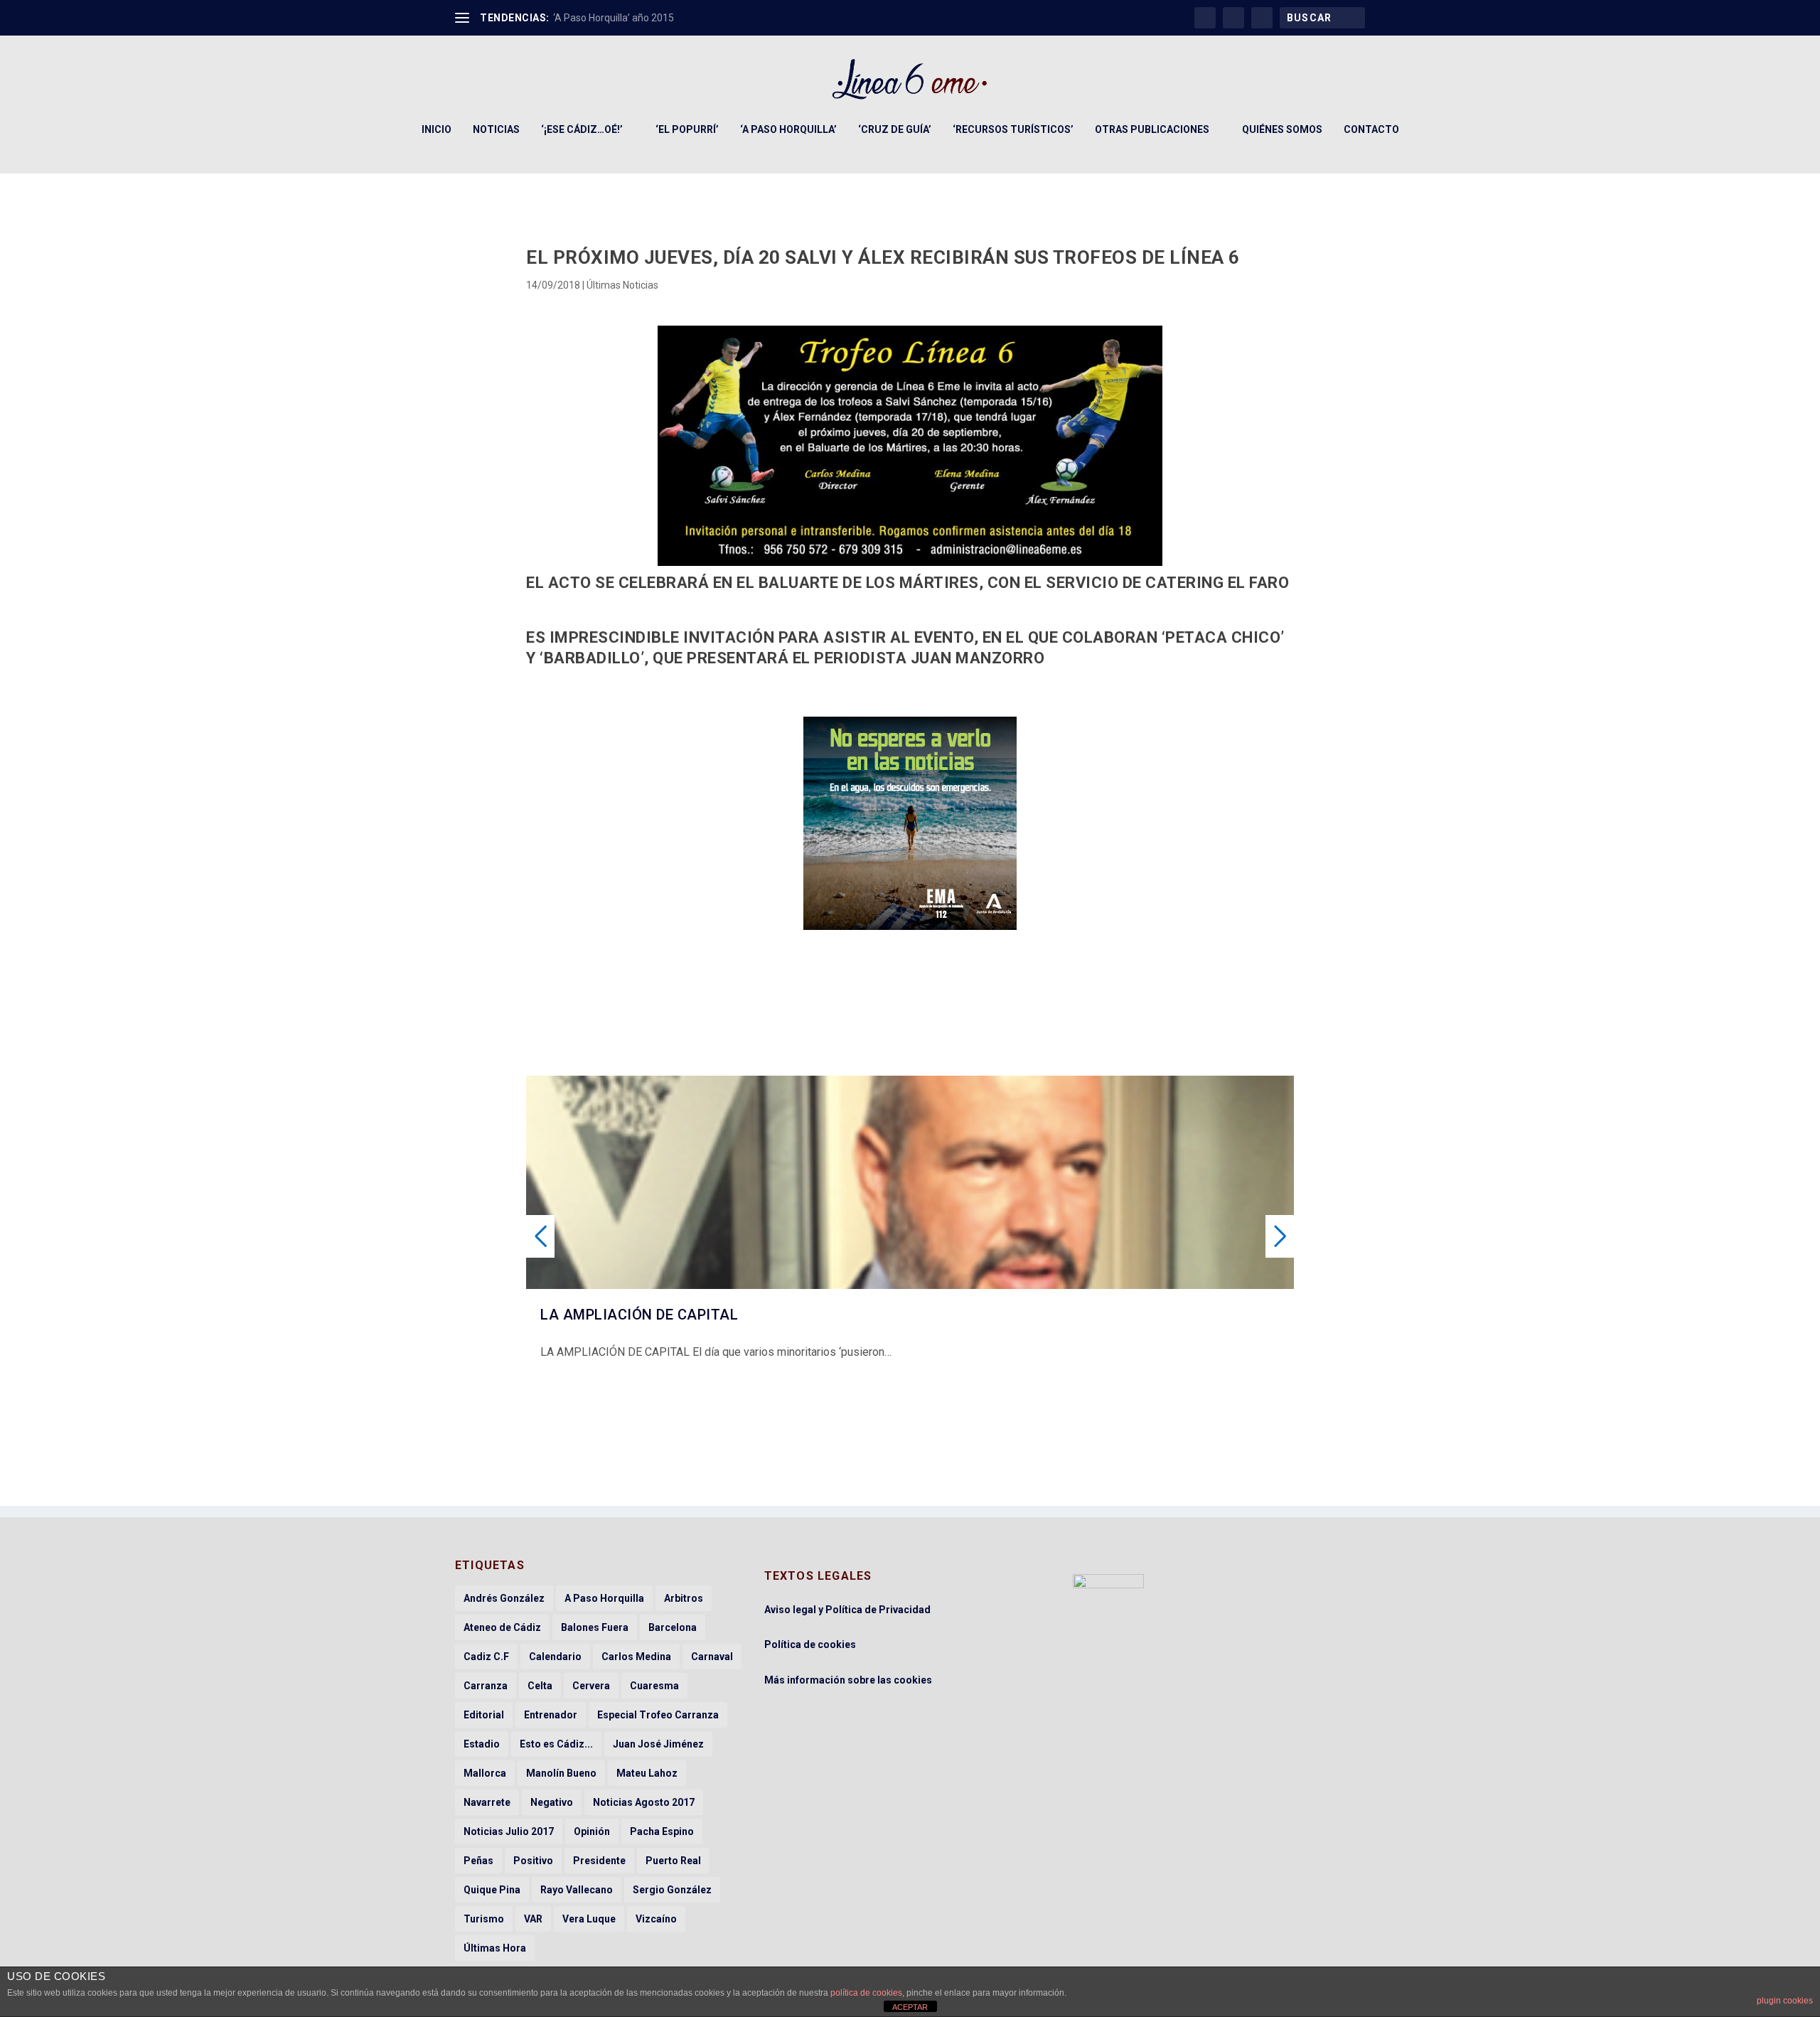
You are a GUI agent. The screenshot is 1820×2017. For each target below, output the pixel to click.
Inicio (437, 129)
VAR (533, 1919)
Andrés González (504, 1598)
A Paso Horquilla (604, 1598)
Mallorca (485, 1773)
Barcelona (673, 1627)
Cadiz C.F (486, 1657)
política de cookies (866, 1993)
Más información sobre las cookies (848, 1680)
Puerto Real (673, 1861)
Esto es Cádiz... (556, 1744)
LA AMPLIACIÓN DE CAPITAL (639, 1315)
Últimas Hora (495, 1948)
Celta (540, 1686)
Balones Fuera (595, 1627)
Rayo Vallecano (577, 1890)
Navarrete (487, 1802)
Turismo (484, 1919)
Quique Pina (492, 1890)
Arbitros (684, 1598)
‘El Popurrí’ (687, 129)
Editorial (484, 1715)
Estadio (482, 1744)
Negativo (552, 1802)
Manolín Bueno (561, 1773)
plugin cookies (1785, 2001)
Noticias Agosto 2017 (644, 1802)
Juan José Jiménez (658, 1744)
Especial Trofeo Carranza (658, 1715)
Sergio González (672, 1890)
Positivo (533, 1861)
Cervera (591, 1686)
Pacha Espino (662, 1831)
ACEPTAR (910, 2007)
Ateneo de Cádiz (502, 1627)
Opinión (592, 1831)
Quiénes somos (1282, 129)
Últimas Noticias (622, 285)
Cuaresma (654, 1686)
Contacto (1371, 129)
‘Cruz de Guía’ (895, 129)
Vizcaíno (656, 1919)
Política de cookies (810, 1644)
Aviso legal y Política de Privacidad (847, 1610)
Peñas (478, 1861)
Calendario (555, 1657)
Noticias (496, 129)
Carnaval (712, 1657)
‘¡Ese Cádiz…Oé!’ (582, 129)
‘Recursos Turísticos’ (1013, 129)
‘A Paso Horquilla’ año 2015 (614, 18)
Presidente (599, 1861)
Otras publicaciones (1152, 129)
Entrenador (551, 1715)
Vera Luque (589, 1919)
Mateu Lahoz (647, 1773)
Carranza (486, 1686)
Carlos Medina (636, 1657)
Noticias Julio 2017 (509, 1831)
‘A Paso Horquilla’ (788, 129)
